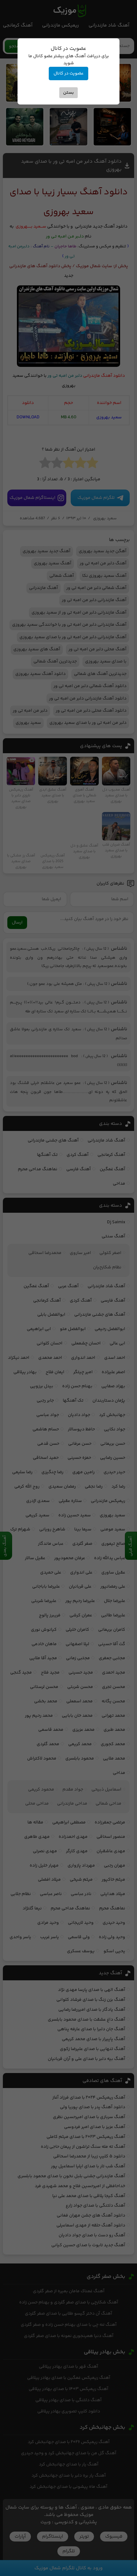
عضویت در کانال (68, 73)
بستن (68, 93)
